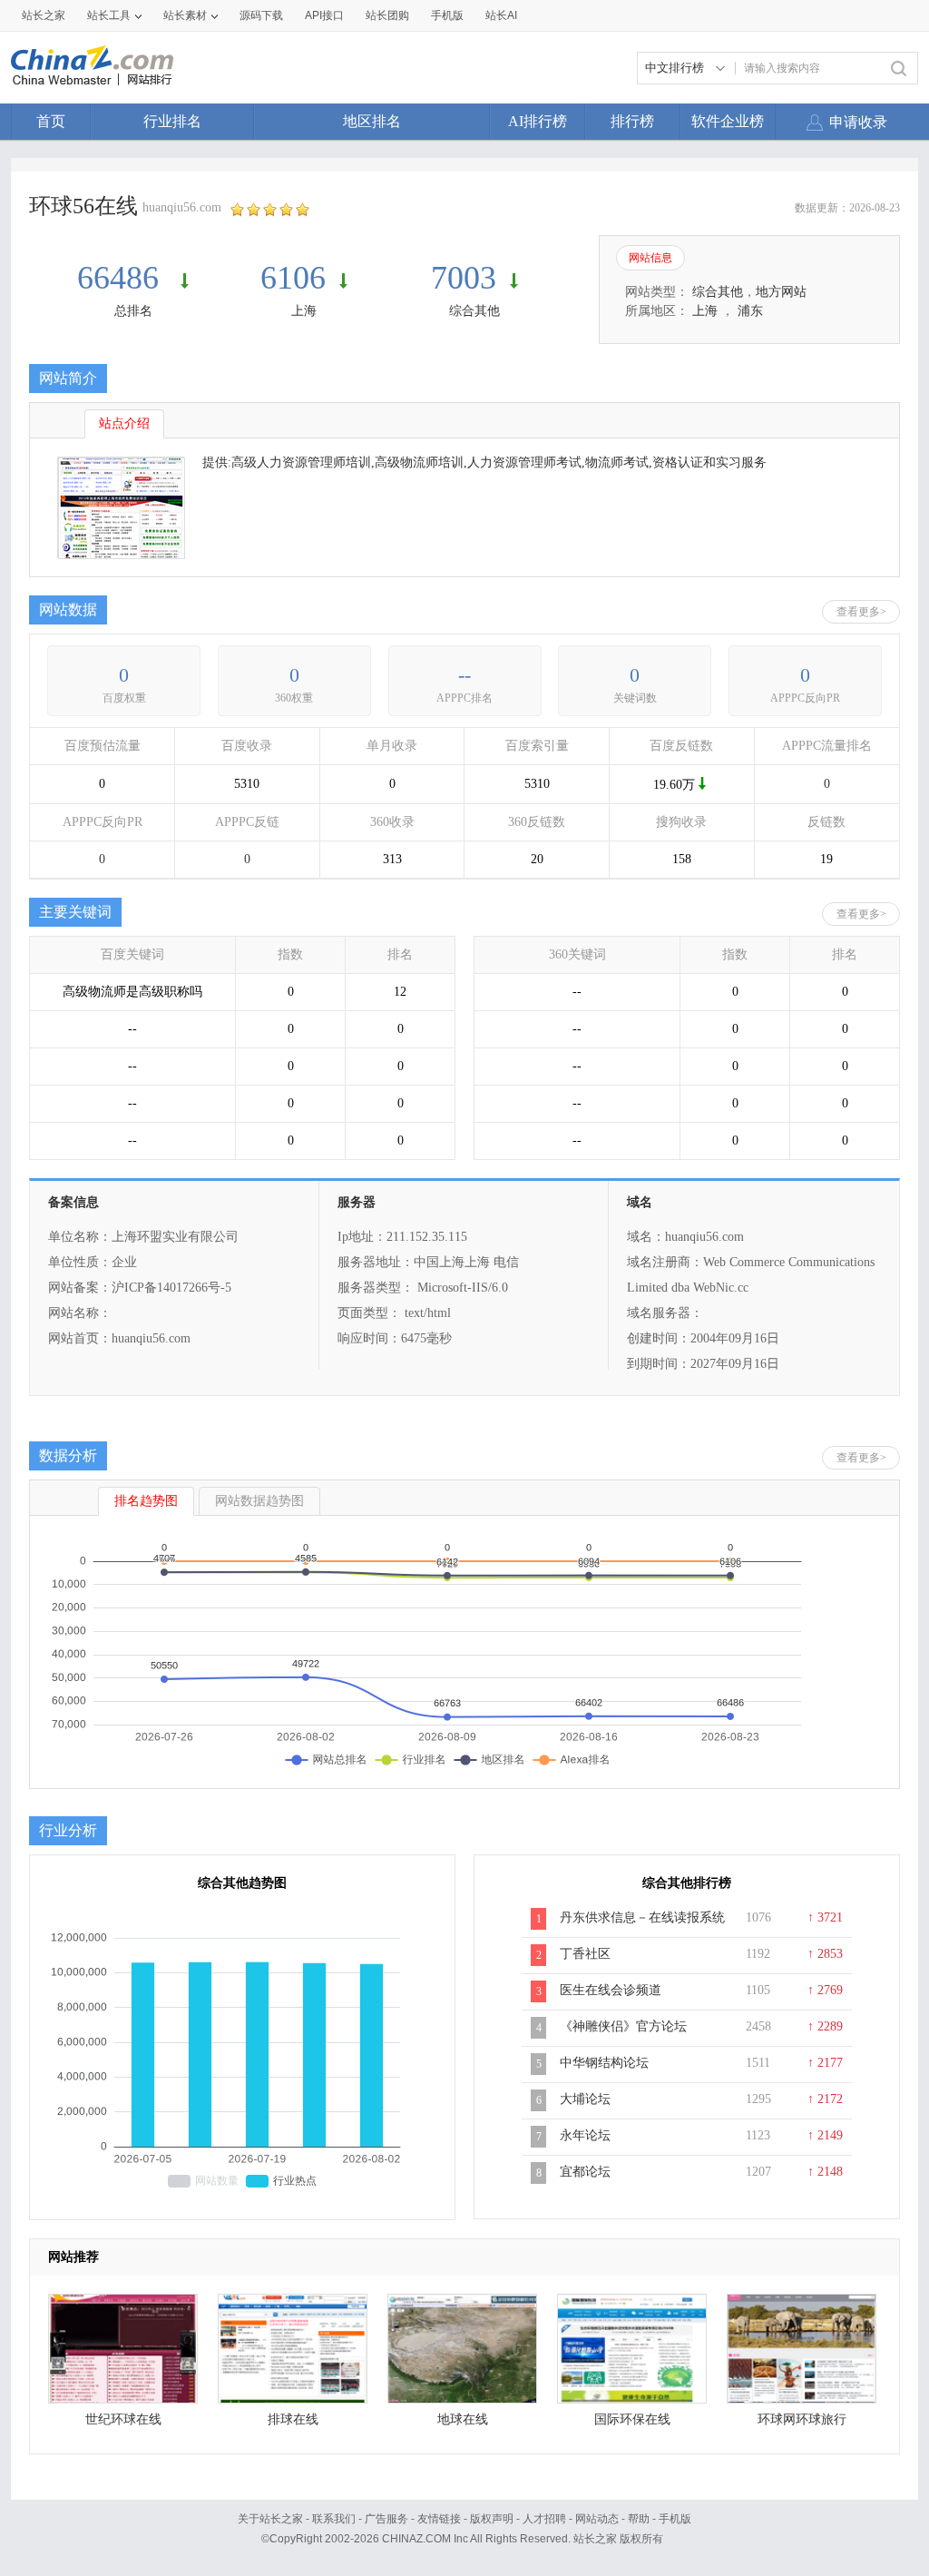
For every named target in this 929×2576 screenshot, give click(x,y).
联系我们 (334, 2519)
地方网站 (781, 292)
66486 (122, 278)
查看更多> (861, 612)
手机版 (675, 2519)
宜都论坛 (585, 2172)
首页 (51, 121)
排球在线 (293, 2419)
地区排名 (372, 121)
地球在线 (463, 2419)
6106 (293, 278)
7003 (464, 278)
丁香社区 (585, 1954)
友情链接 (439, 2519)
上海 (304, 311)
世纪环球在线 (123, 2419)
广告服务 (386, 2519)
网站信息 (650, 258)
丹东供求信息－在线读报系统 (642, 1917)
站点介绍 (124, 423)
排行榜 (632, 121)
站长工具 (109, 15)
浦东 (750, 311)
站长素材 (185, 15)
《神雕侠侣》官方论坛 (623, 2026)
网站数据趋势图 (259, 1501)
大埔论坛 (585, 2099)
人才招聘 (544, 2519)
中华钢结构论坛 (604, 2063)
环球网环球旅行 (802, 2419)
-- (464, 675)
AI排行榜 (538, 121)
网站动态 (597, 2519)
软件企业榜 (728, 121)
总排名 (133, 311)
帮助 (639, 2519)
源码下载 (261, 15)
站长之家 (44, 15)
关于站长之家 (270, 2519)
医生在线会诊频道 (611, 1990)
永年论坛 (585, 2135)
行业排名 (172, 121)
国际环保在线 (632, 2419)
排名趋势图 (146, 1501)
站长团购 (387, 15)
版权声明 (492, 2519)
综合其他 (474, 311)
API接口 (324, 15)
